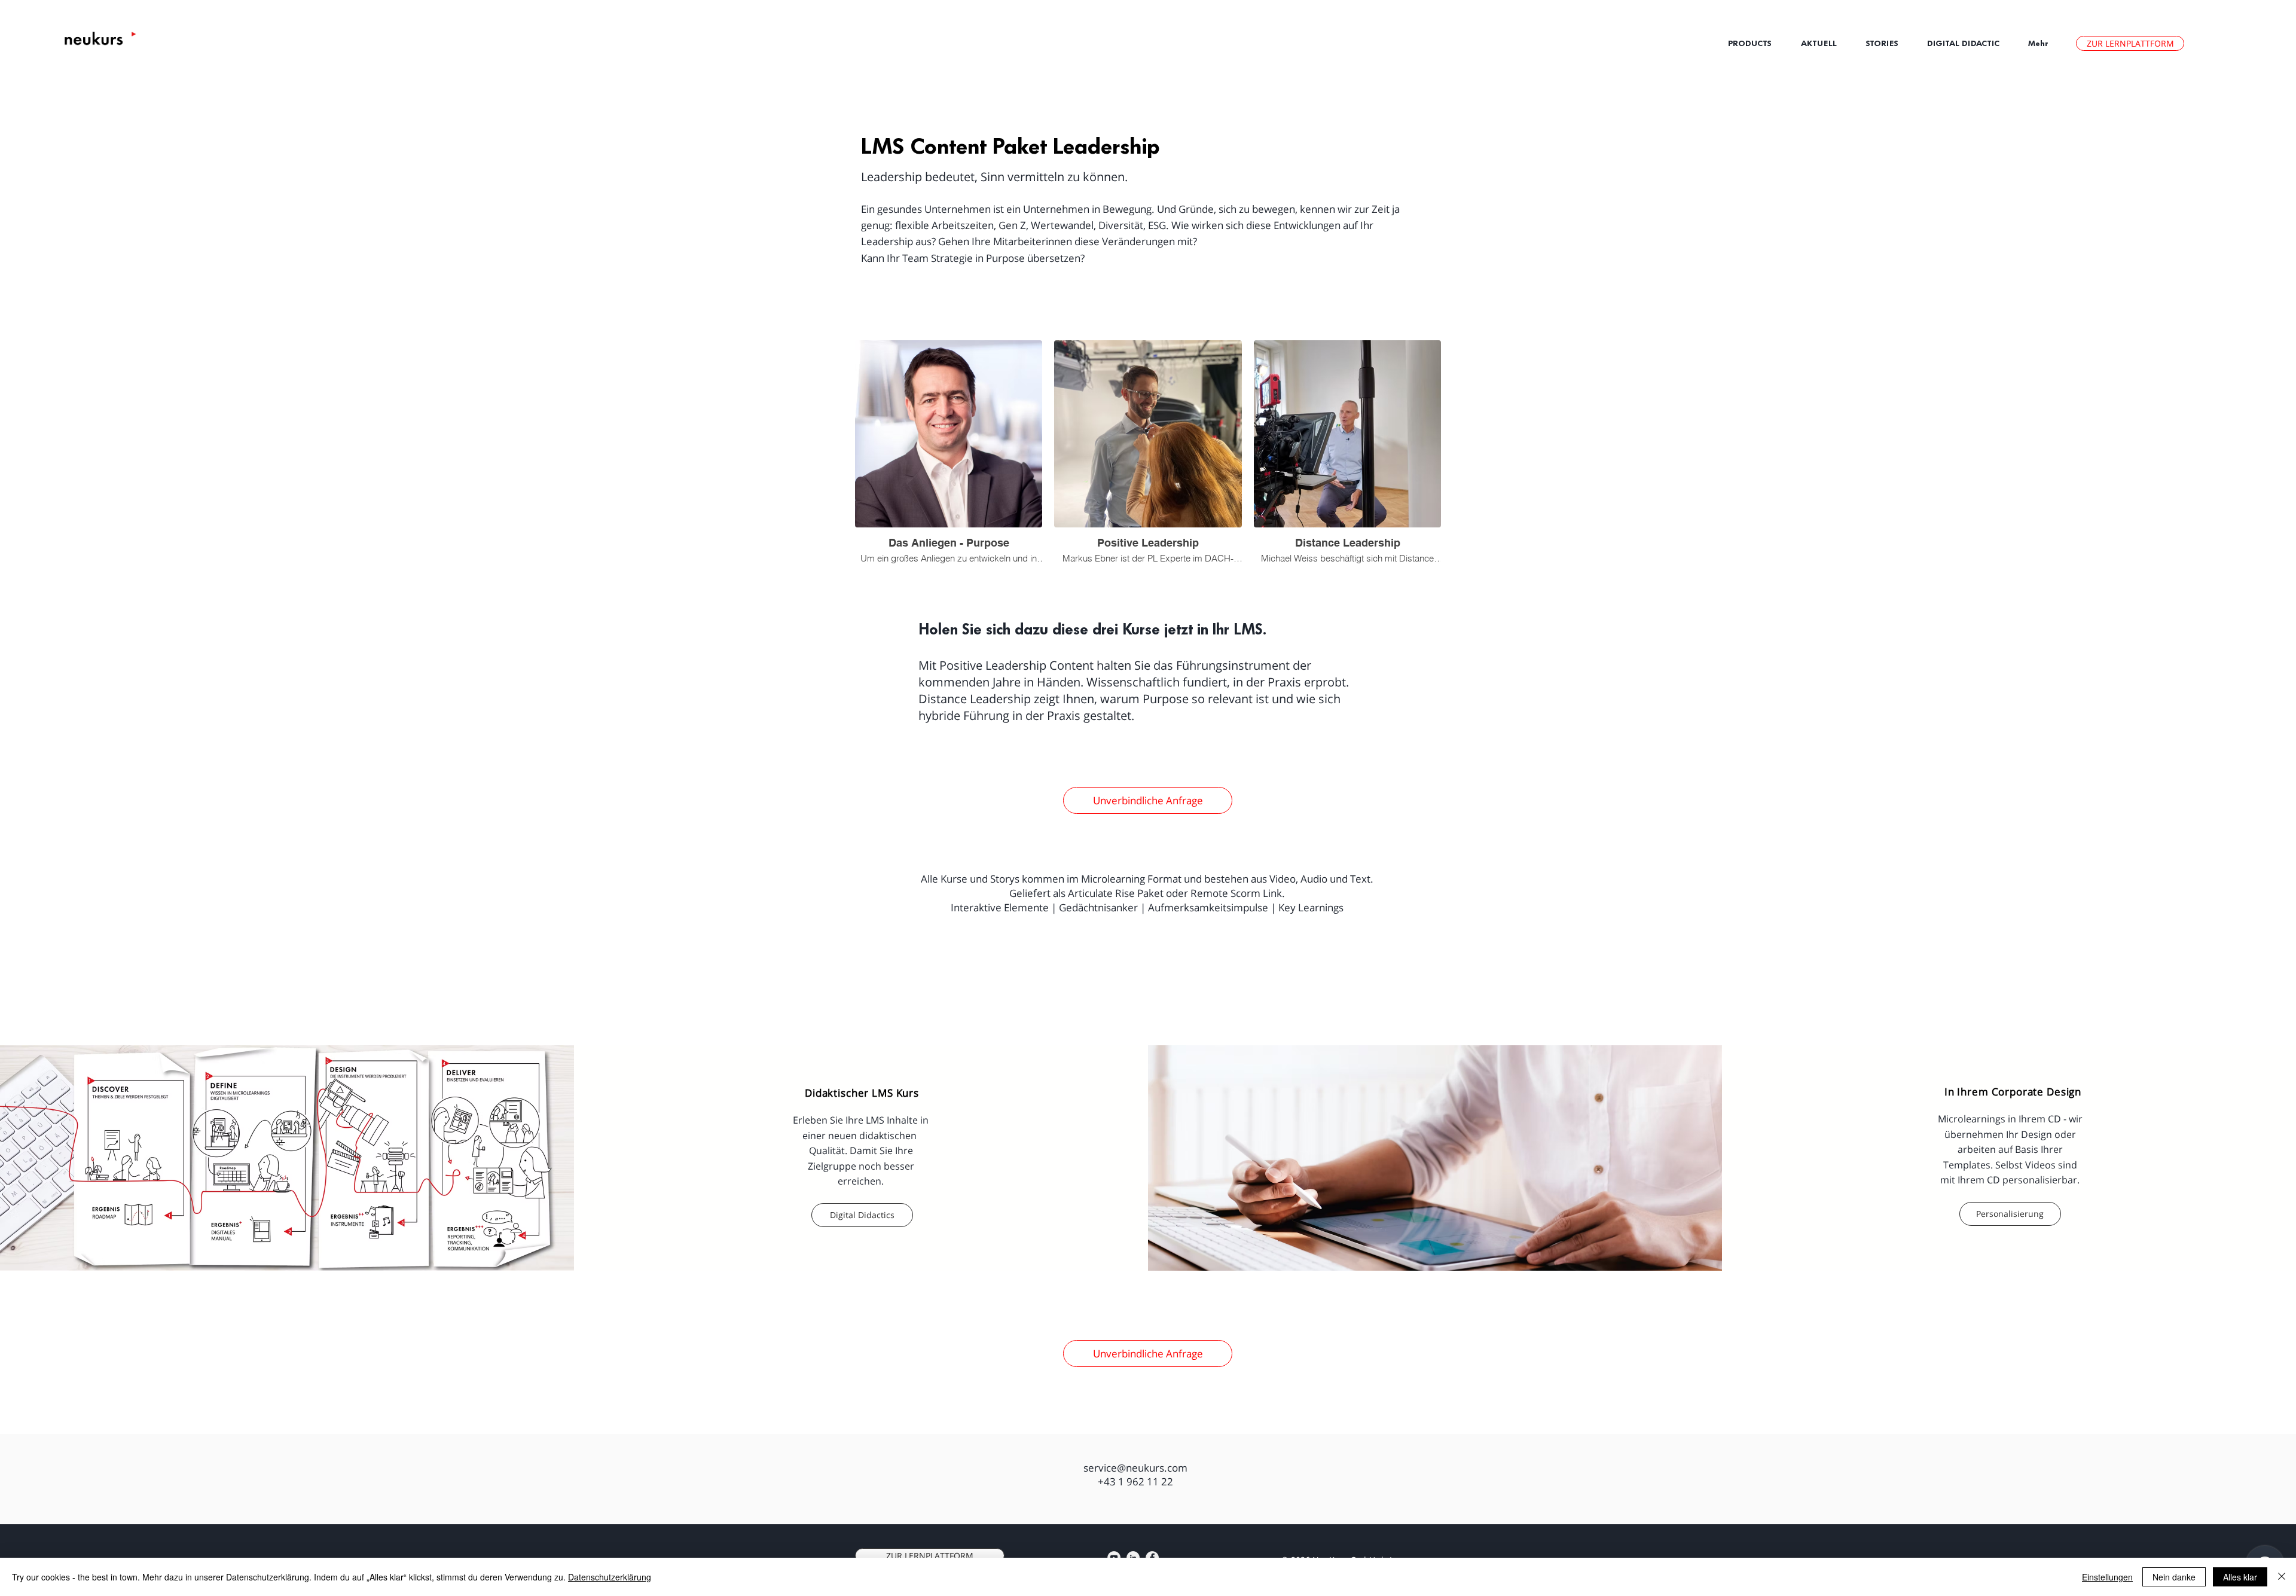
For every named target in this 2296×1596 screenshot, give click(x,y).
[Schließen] (2282, 1577)
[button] (1824, 43)
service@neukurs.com (1135, 1468)
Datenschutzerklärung (610, 1577)
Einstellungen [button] (2107, 1577)
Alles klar (2240, 1577)
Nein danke (2174, 1577)
